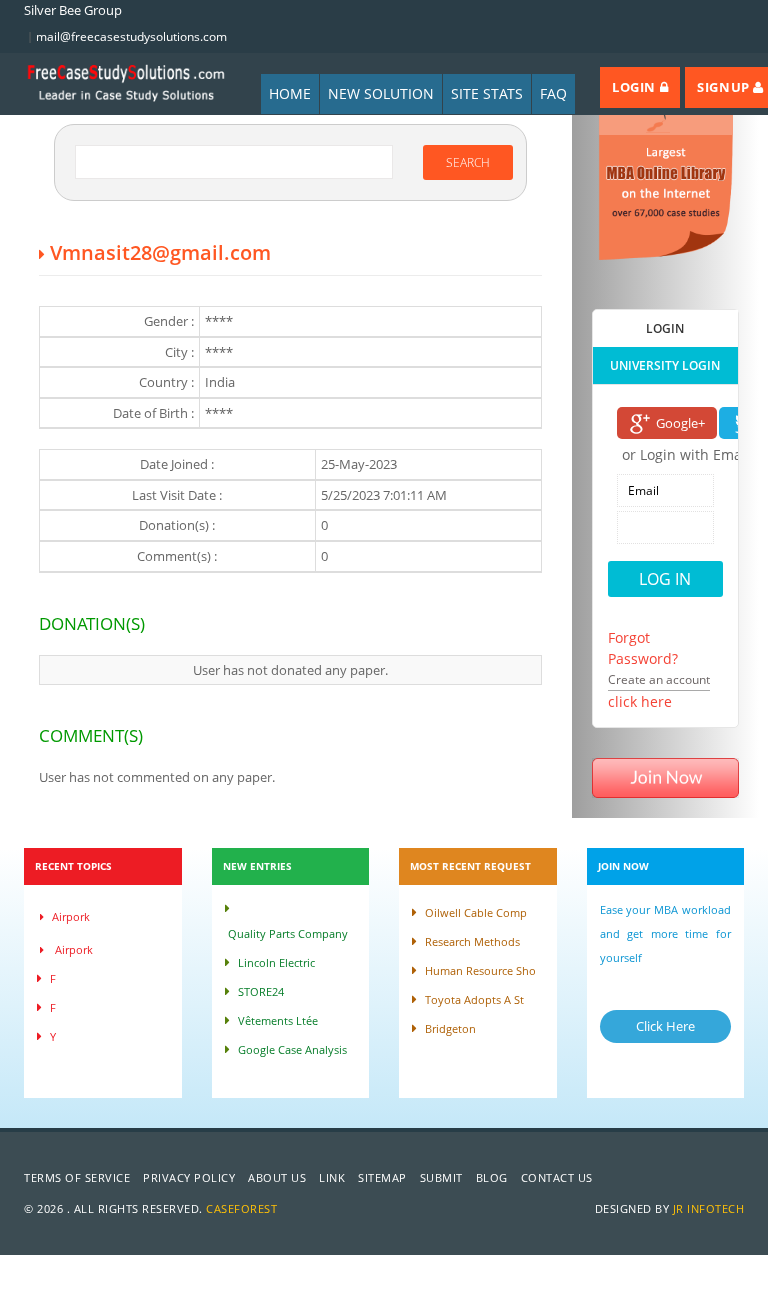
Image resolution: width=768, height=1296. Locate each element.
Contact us (557, 1177)
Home (290, 93)
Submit (441, 1177)
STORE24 (261, 991)
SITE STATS (487, 93)
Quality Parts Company (288, 933)
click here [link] (640, 701)
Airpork (71, 916)
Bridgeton (450, 1028)
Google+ (680, 423)
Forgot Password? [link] (643, 648)
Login (636, 87)
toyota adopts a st (474, 999)
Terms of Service (77, 1177)
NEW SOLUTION (381, 93)
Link (332, 1177)
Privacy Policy (189, 1177)
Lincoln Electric (276, 962)
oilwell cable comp (476, 912)
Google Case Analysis (292, 1049)
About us (277, 1177)
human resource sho (480, 970)
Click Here (665, 1026)
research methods (472, 941)
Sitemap (382, 1177)
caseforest (241, 1208)
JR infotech (709, 1208)
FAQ (553, 93)
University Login (665, 365)
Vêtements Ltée (278, 1020)
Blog (492, 1177)
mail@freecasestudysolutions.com (131, 36)
